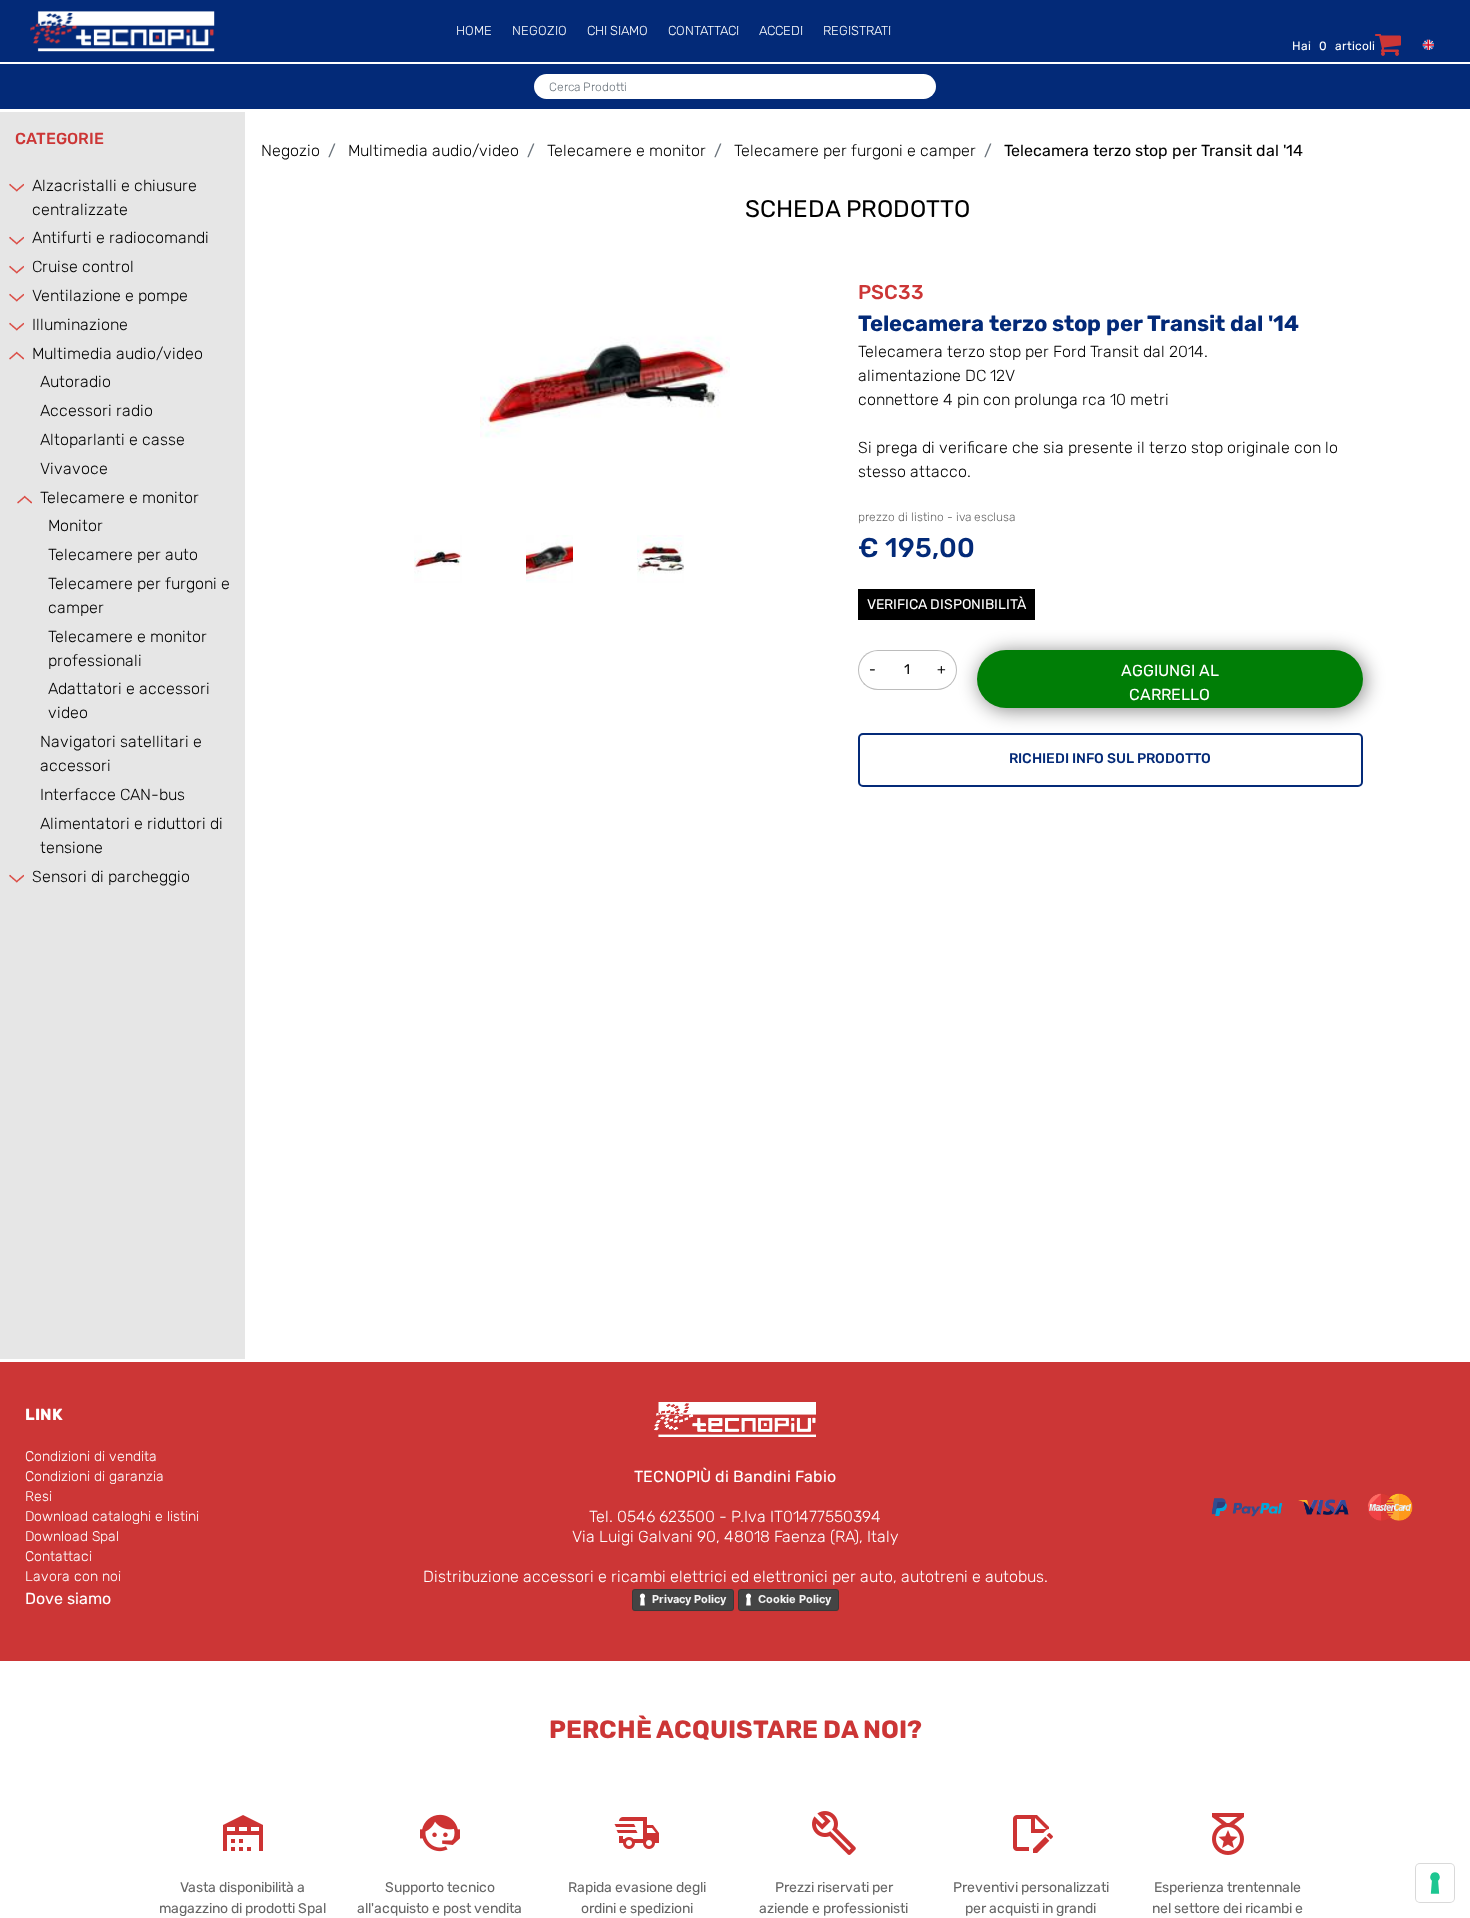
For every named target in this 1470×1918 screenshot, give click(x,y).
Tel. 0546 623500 (652, 1516)
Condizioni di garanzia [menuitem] (94, 1476)
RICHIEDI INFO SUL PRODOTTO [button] (1110, 758)
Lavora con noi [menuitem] (73, 1576)
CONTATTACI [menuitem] (703, 30)
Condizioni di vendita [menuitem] (91, 1456)
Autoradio (75, 381)
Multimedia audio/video (117, 353)
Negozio (290, 150)
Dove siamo (68, 1598)
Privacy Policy (689, 1599)
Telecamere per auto (123, 554)
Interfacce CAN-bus (112, 794)
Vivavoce (74, 468)
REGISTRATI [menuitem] (857, 30)
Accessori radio (96, 410)
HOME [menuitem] (474, 30)
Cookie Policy (794, 1599)
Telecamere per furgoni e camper (139, 595)
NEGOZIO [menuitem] (539, 30)
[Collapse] (18, 354)
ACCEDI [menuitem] (781, 30)
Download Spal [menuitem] (72, 1536)
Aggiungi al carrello (1170, 682)
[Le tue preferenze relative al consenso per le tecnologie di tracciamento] (1435, 1883)
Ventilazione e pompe (110, 295)
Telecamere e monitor (119, 497)
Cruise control (83, 266)
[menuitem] (1423, 43)
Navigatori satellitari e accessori (121, 753)
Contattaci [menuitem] (58, 1556)
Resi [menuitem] (38, 1496)
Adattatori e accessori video (129, 700)
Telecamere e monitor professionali (127, 648)
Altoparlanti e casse (112, 439)
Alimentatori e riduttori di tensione (131, 835)
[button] (605, 380)
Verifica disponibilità (946, 604)
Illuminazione (80, 324)
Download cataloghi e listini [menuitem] (112, 1516)
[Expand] (18, 186)
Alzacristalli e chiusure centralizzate (114, 197)
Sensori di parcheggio (111, 876)
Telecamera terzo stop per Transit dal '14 (1153, 150)
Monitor (75, 525)
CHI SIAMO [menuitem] (617, 30)
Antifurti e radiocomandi (120, 237)
